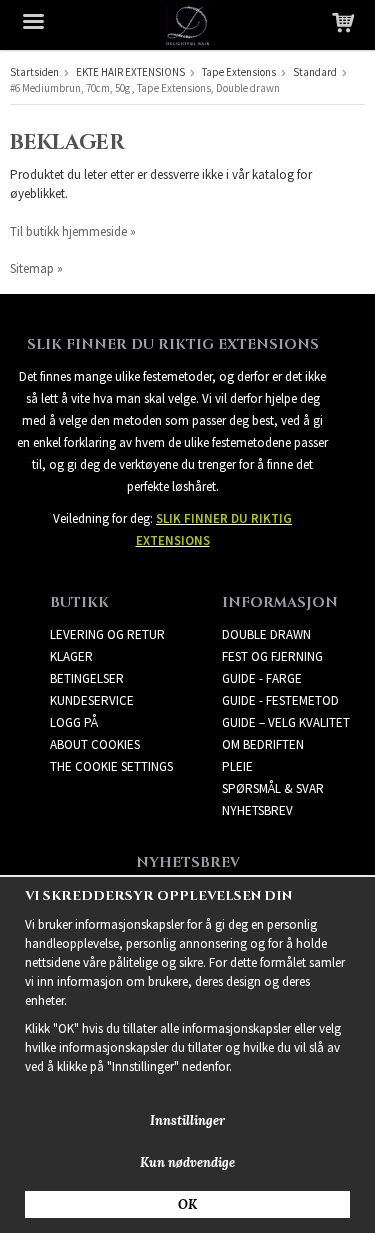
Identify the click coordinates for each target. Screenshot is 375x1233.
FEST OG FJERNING (272, 656)
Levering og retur (107, 634)
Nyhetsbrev (257, 810)
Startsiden (34, 72)
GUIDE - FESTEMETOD (280, 700)
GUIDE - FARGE (262, 678)
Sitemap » (36, 268)
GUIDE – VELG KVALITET (286, 722)
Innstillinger (187, 1120)
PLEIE (237, 766)
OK (187, 1204)
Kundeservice (92, 700)
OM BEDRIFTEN (263, 744)
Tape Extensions (239, 72)
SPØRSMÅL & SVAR (273, 788)
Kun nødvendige (187, 1162)
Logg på (74, 722)
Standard (315, 72)
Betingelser (87, 678)
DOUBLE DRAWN (266, 634)
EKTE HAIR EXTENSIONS (130, 72)
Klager (71, 656)
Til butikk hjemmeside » (73, 231)
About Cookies (95, 744)
